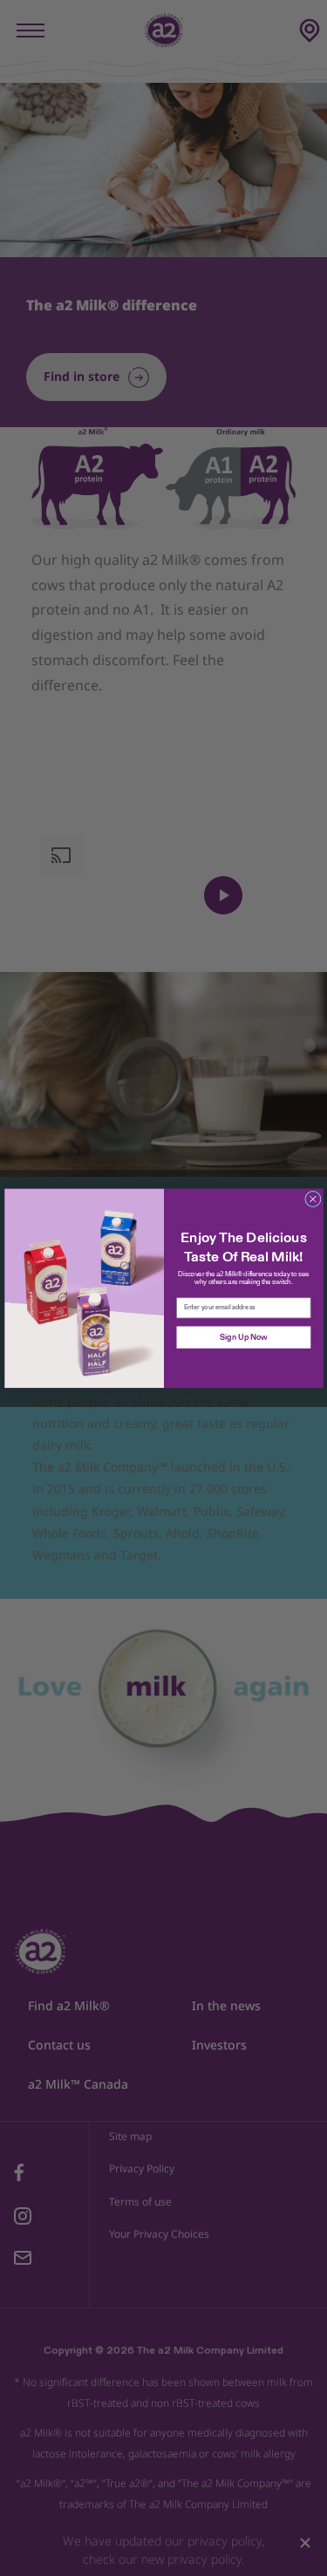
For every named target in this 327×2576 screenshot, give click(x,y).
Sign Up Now (243, 1337)
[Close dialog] (312, 1199)
